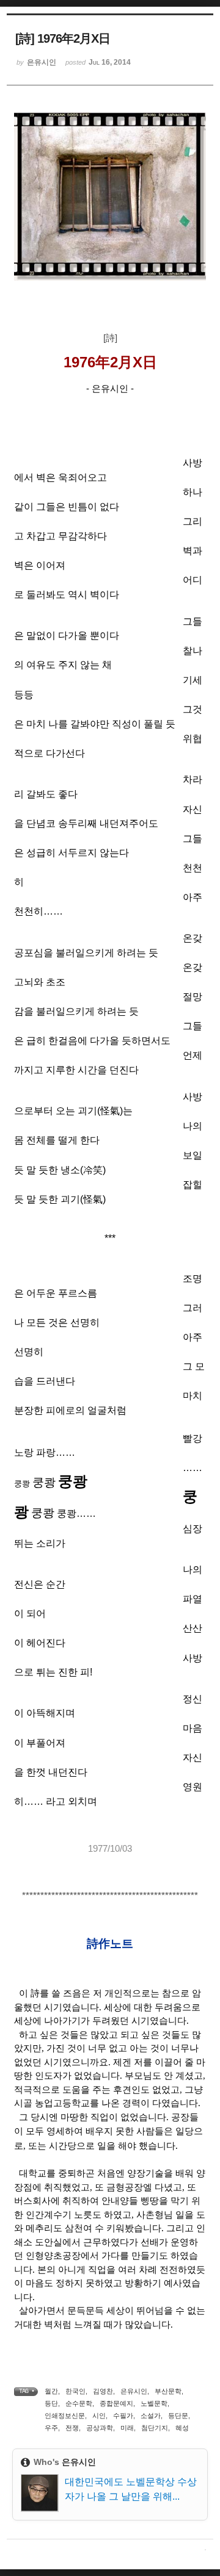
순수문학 (79, 2403)
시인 (99, 2416)
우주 (51, 2428)
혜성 (182, 2428)
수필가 (123, 2416)
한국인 (75, 2391)
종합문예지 (116, 2403)
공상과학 (100, 2428)
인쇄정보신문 (65, 2416)
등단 (51, 2403)
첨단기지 (155, 2428)
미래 (127, 2428)
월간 (51, 2391)
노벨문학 (154, 2403)
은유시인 (134, 2391)
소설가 (151, 2416)
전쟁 (72, 2428)
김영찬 (103, 2391)
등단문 (178, 2416)
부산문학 (168, 2391)
